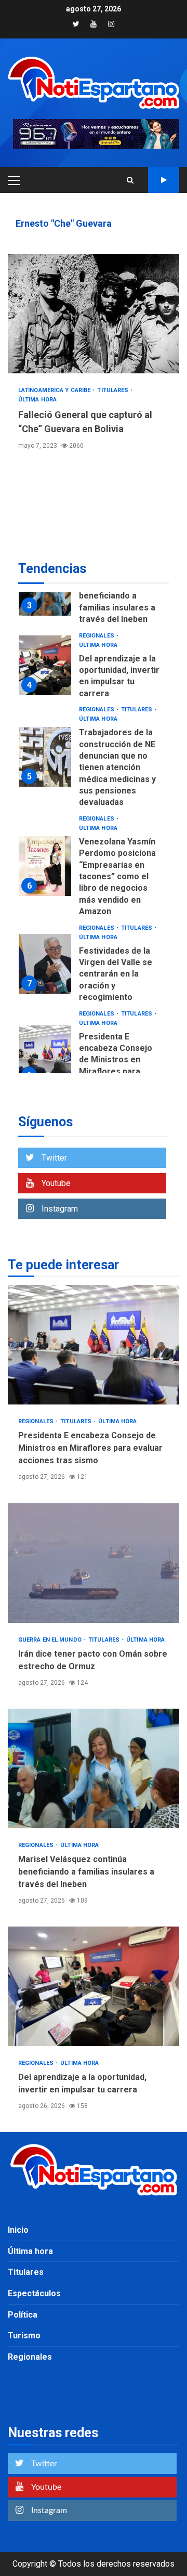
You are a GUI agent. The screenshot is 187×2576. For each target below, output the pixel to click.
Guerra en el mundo (51, 1640)
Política (23, 2315)
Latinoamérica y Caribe (55, 390)
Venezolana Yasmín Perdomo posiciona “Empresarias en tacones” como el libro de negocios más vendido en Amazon (45, 866)
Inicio (18, 2230)
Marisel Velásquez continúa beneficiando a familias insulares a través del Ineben (117, 596)
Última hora (37, 400)
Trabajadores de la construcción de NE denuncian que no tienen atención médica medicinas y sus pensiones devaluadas (45, 757)
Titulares (113, 390)
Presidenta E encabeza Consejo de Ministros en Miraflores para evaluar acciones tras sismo (45, 1055)
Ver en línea (164, 180)
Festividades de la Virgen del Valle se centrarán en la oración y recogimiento (45, 964)
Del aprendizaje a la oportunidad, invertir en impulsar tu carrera (45, 665)
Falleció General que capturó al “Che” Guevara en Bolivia (94, 314)
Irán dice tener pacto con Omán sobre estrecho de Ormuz (94, 1563)
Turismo (24, 2336)
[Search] (130, 180)
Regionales (97, 636)
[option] (94, 668)
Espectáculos (34, 2293)
